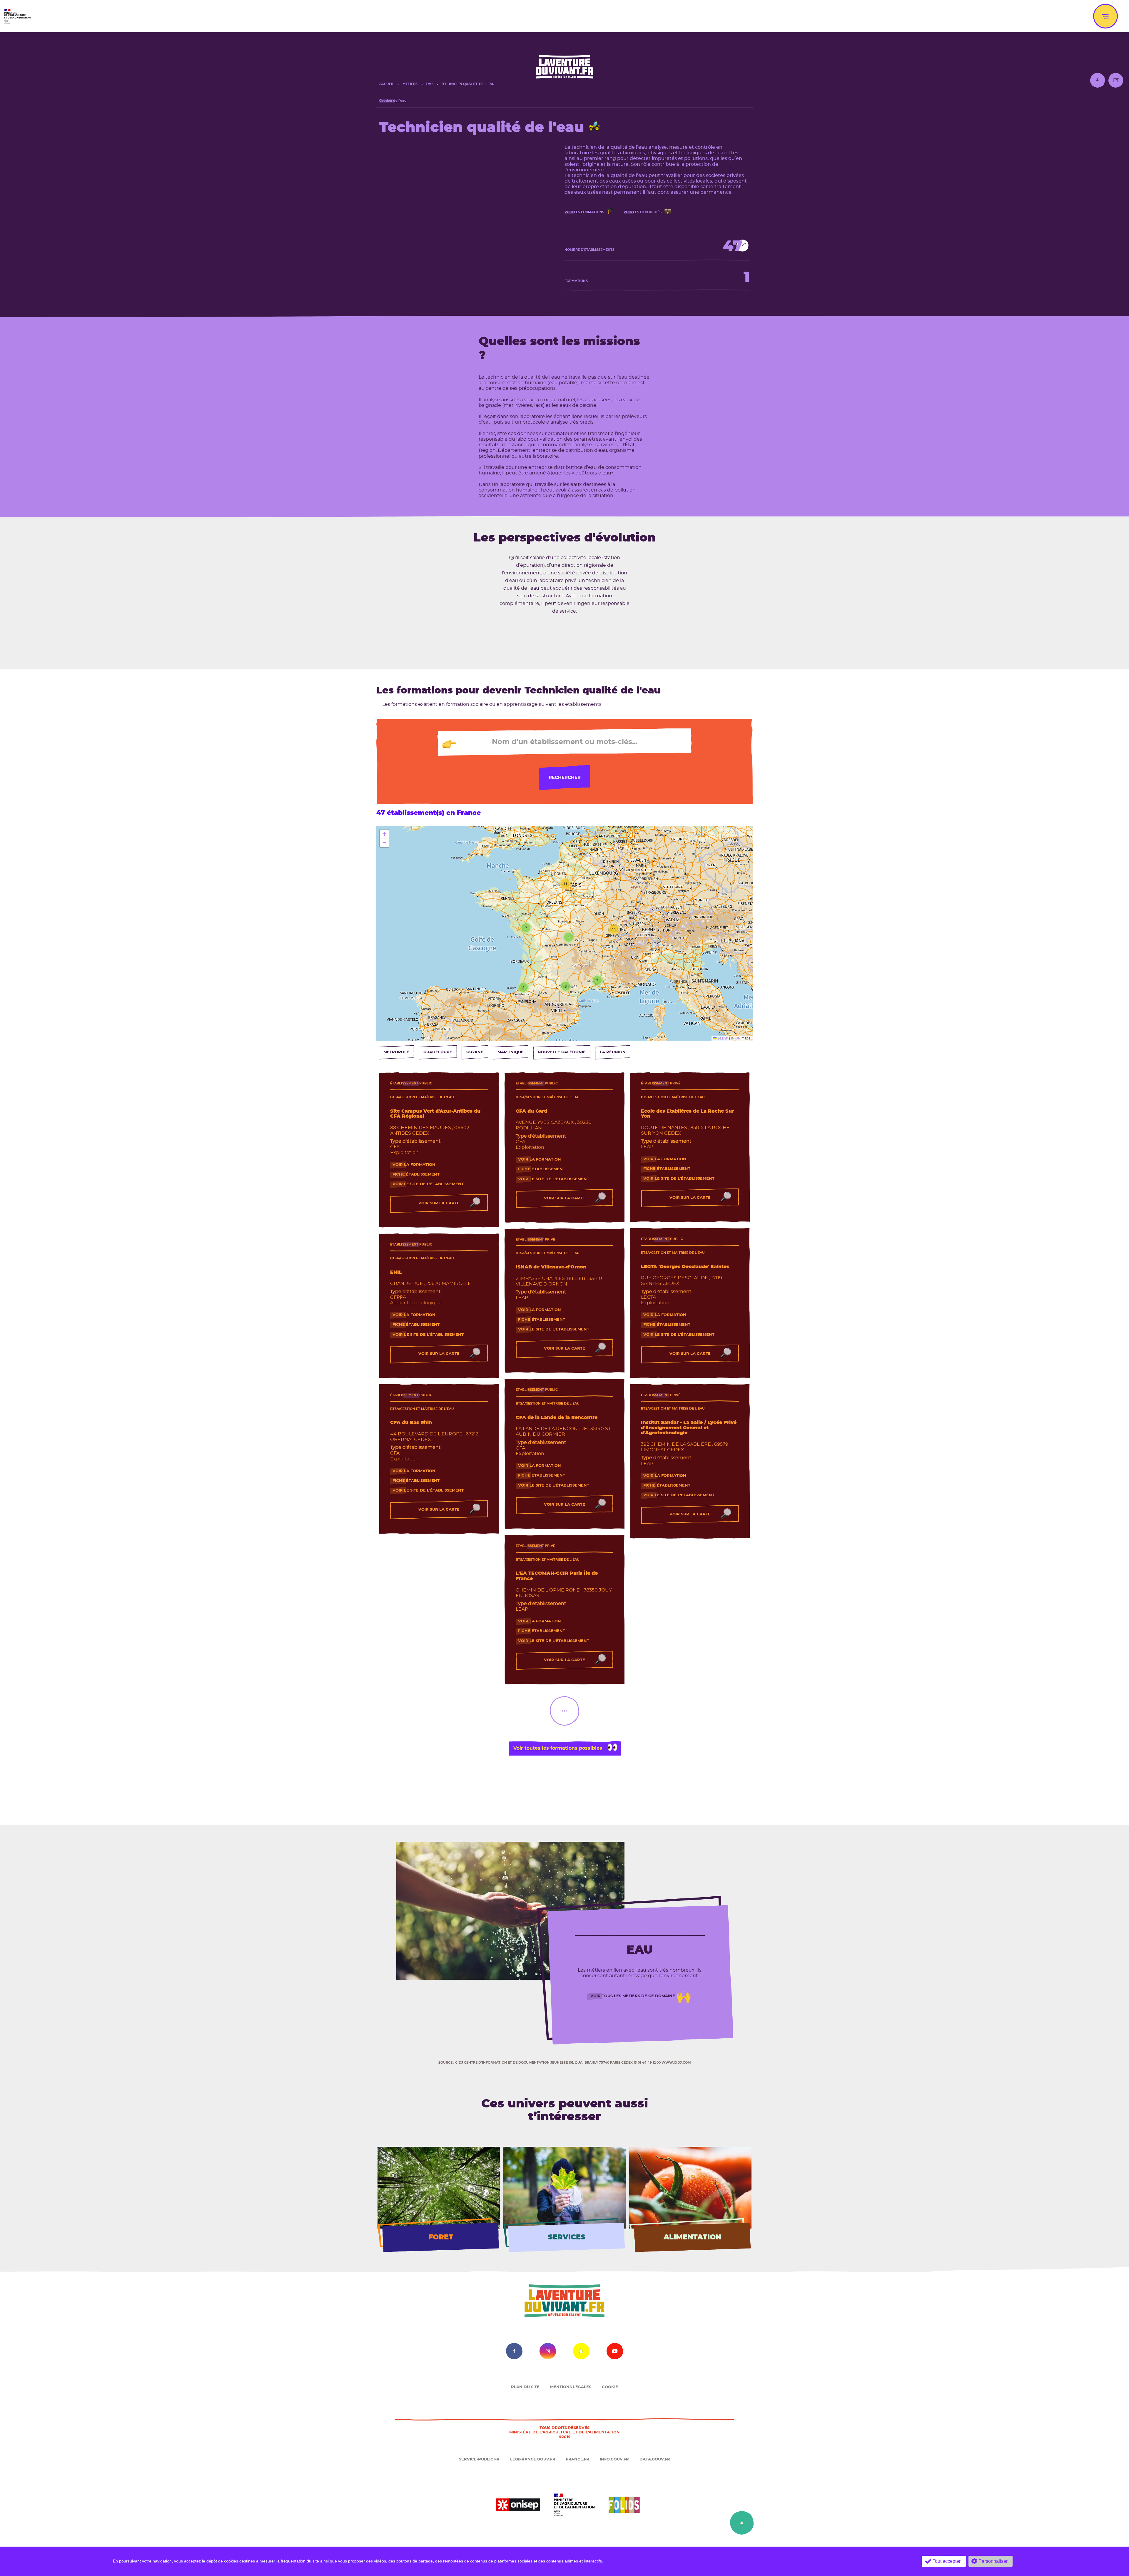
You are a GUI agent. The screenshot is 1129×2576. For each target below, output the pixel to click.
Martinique (511, 1052)
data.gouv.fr (655, 2459)
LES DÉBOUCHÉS (643, 212)
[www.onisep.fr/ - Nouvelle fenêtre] (518, 2504)
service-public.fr (479, 2459)
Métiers (410, 84)
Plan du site (525, 2387)
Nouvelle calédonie (562, 1052)
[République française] (17, 15)
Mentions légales (571, 2387)
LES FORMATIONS (584, 212)
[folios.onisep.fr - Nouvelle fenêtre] (624, 2504)
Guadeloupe (438, 1052)
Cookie (610, 2387)
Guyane (475, 1052)
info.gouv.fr (614, 2459)
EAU (429, 84)
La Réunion (613, 1052)
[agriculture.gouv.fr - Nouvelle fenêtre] (574, 2504)
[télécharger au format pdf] (1098, 82)
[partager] (1116, 82)
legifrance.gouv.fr (533, 2459)
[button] (523, 987)
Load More (564, 1711)
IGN (738, 1038)
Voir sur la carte (439, 1203)
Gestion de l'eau (393, 101)
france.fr (578, 2459)
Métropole (396, 1052)
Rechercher (565, 778)
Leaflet (722, 1038)
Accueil (387, 84)
